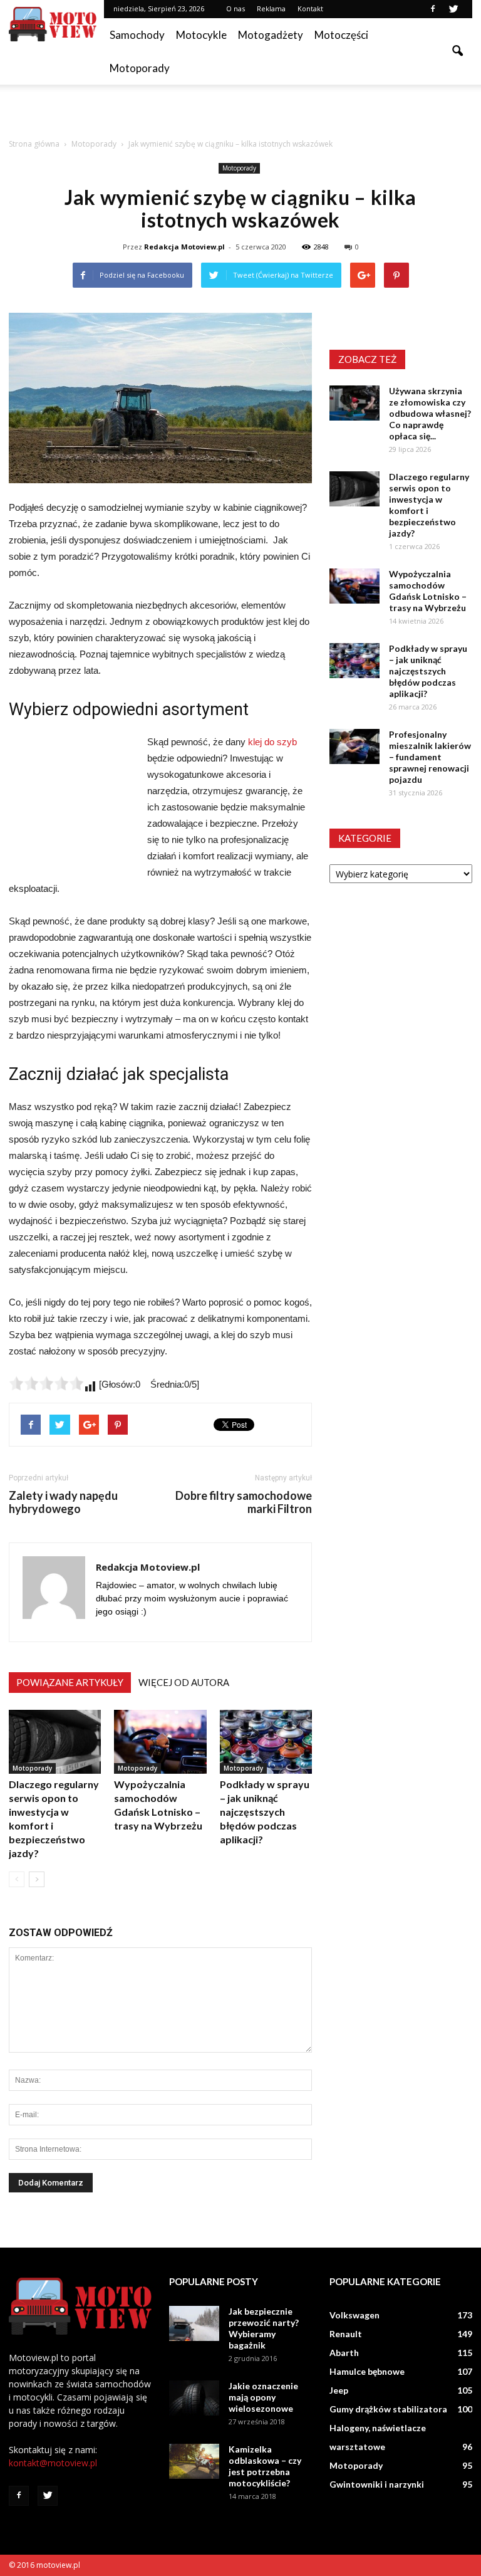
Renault (346, 2334)
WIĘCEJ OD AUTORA (184, 1682)
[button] (457, 51)
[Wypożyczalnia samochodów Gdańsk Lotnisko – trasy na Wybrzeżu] (160, 1741)
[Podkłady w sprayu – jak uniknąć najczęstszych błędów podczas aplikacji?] (266, 1741)
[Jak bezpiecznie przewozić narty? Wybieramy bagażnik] (194, 2323)
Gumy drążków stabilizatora (388, 2409)
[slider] (46, 1383)
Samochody (137, 35)
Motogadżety (271, 35)
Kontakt (310, 8)
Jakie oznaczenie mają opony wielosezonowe (263, 2397)
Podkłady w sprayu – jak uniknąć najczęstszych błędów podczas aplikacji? (265, 1812)
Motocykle (201, 35)
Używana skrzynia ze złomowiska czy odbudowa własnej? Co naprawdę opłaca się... (430, 413)
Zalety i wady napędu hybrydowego (63, 1502)
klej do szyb (272, 742)
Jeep (339, 2390)
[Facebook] (433, 9)
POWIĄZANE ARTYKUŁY (70, 1682)
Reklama (271, 8)
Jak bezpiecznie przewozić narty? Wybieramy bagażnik (264, 2328)
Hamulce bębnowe (367, 2371)
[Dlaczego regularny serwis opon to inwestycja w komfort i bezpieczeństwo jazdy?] (55, 1741)
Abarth (344, 2353)
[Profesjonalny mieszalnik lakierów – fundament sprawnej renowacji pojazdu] (354, 746)
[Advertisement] (240, 112)
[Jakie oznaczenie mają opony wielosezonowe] (194, 2398)
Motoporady (140, 68)
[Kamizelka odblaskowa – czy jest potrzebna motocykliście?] (194, 2461)
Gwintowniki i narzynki (377, 2484)
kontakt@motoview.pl (53, 2463)
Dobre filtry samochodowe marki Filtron (244, 1502)
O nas (235, 8)
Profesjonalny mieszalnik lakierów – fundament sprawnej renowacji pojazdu (430, 757)
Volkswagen (354, 2315)
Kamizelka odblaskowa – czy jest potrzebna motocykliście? (265, 2466)
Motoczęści (341, 35)
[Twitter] (453, 9)
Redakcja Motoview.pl (184, 247)
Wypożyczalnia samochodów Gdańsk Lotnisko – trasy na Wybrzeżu (428, 591)
